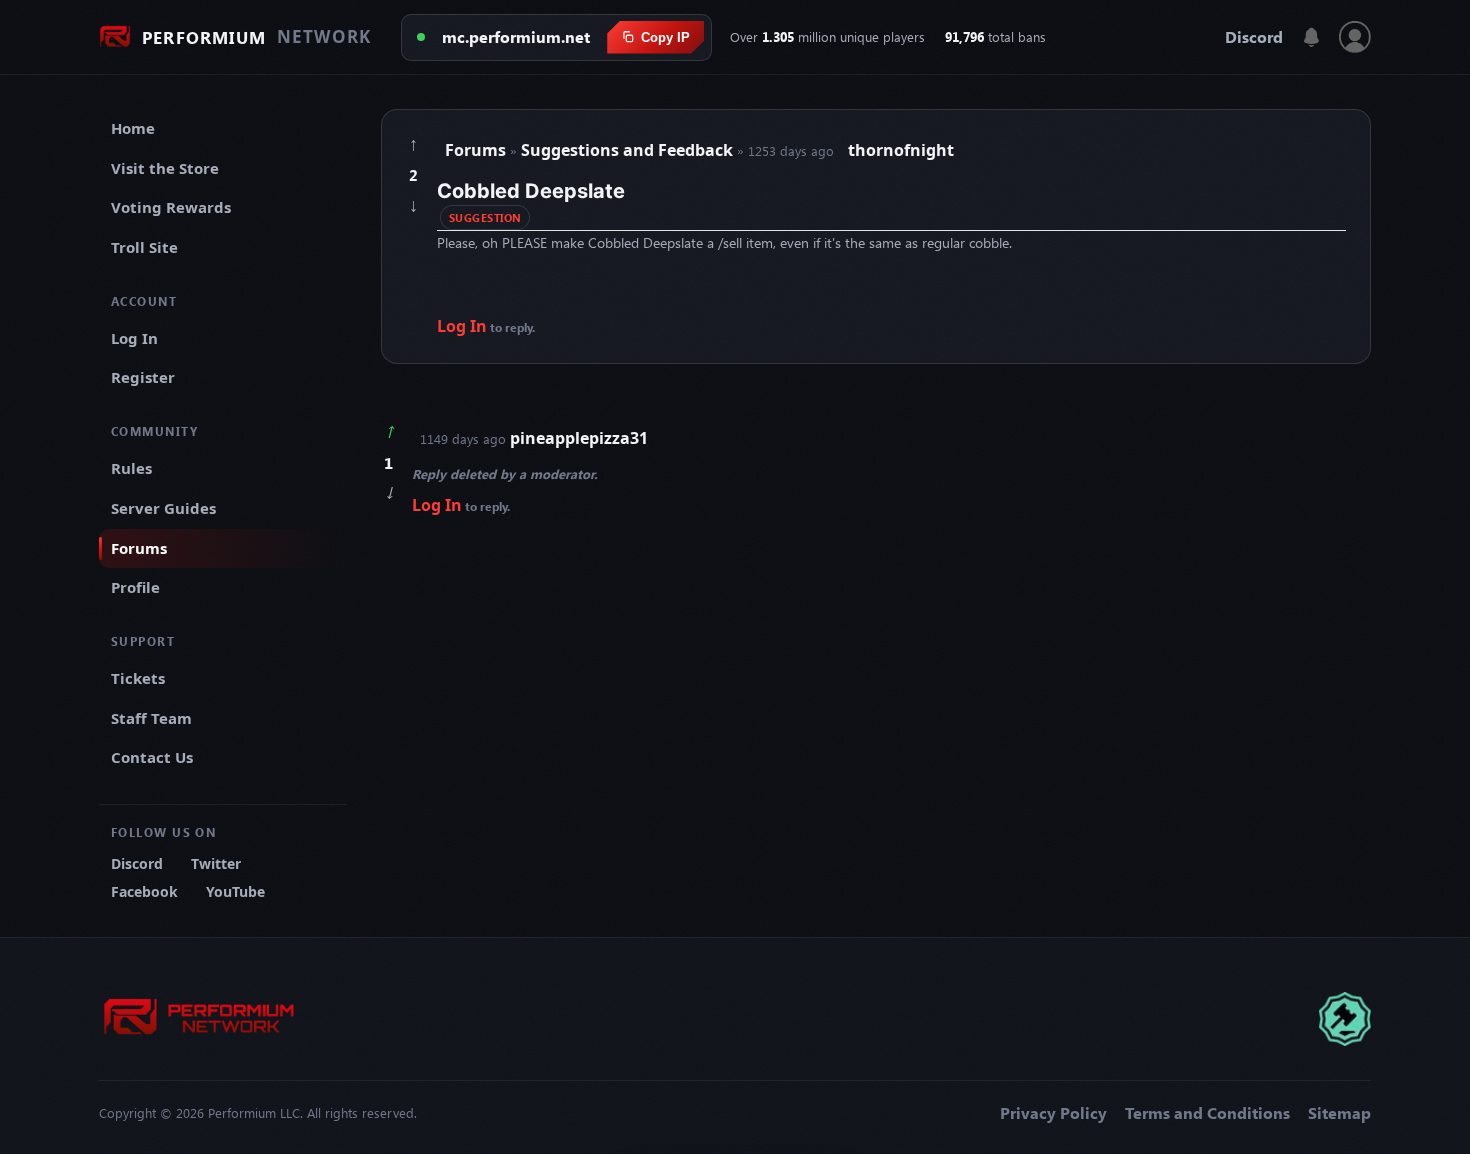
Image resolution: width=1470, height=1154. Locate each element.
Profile (135, 587)
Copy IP (665, 37)
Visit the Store (165, 168)
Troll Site (144, 247)
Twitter (216, 863)
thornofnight (901, 150)
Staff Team (151, 718)
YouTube (235, 891)
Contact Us (152, 757)
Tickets (138, 678)
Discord (1254, 37)
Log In (134, 338)
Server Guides (163, 508)
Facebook (144, 891)
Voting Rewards (171, 207)
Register (143, 377)
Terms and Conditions (1207, 1113)
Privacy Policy (1053, 1113)
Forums (139, 548)
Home (133, 128)
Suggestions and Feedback (629, 150)
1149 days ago (534, 438)
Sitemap (1339, 1113)
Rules (131, 468)
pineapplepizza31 (579, 438)
